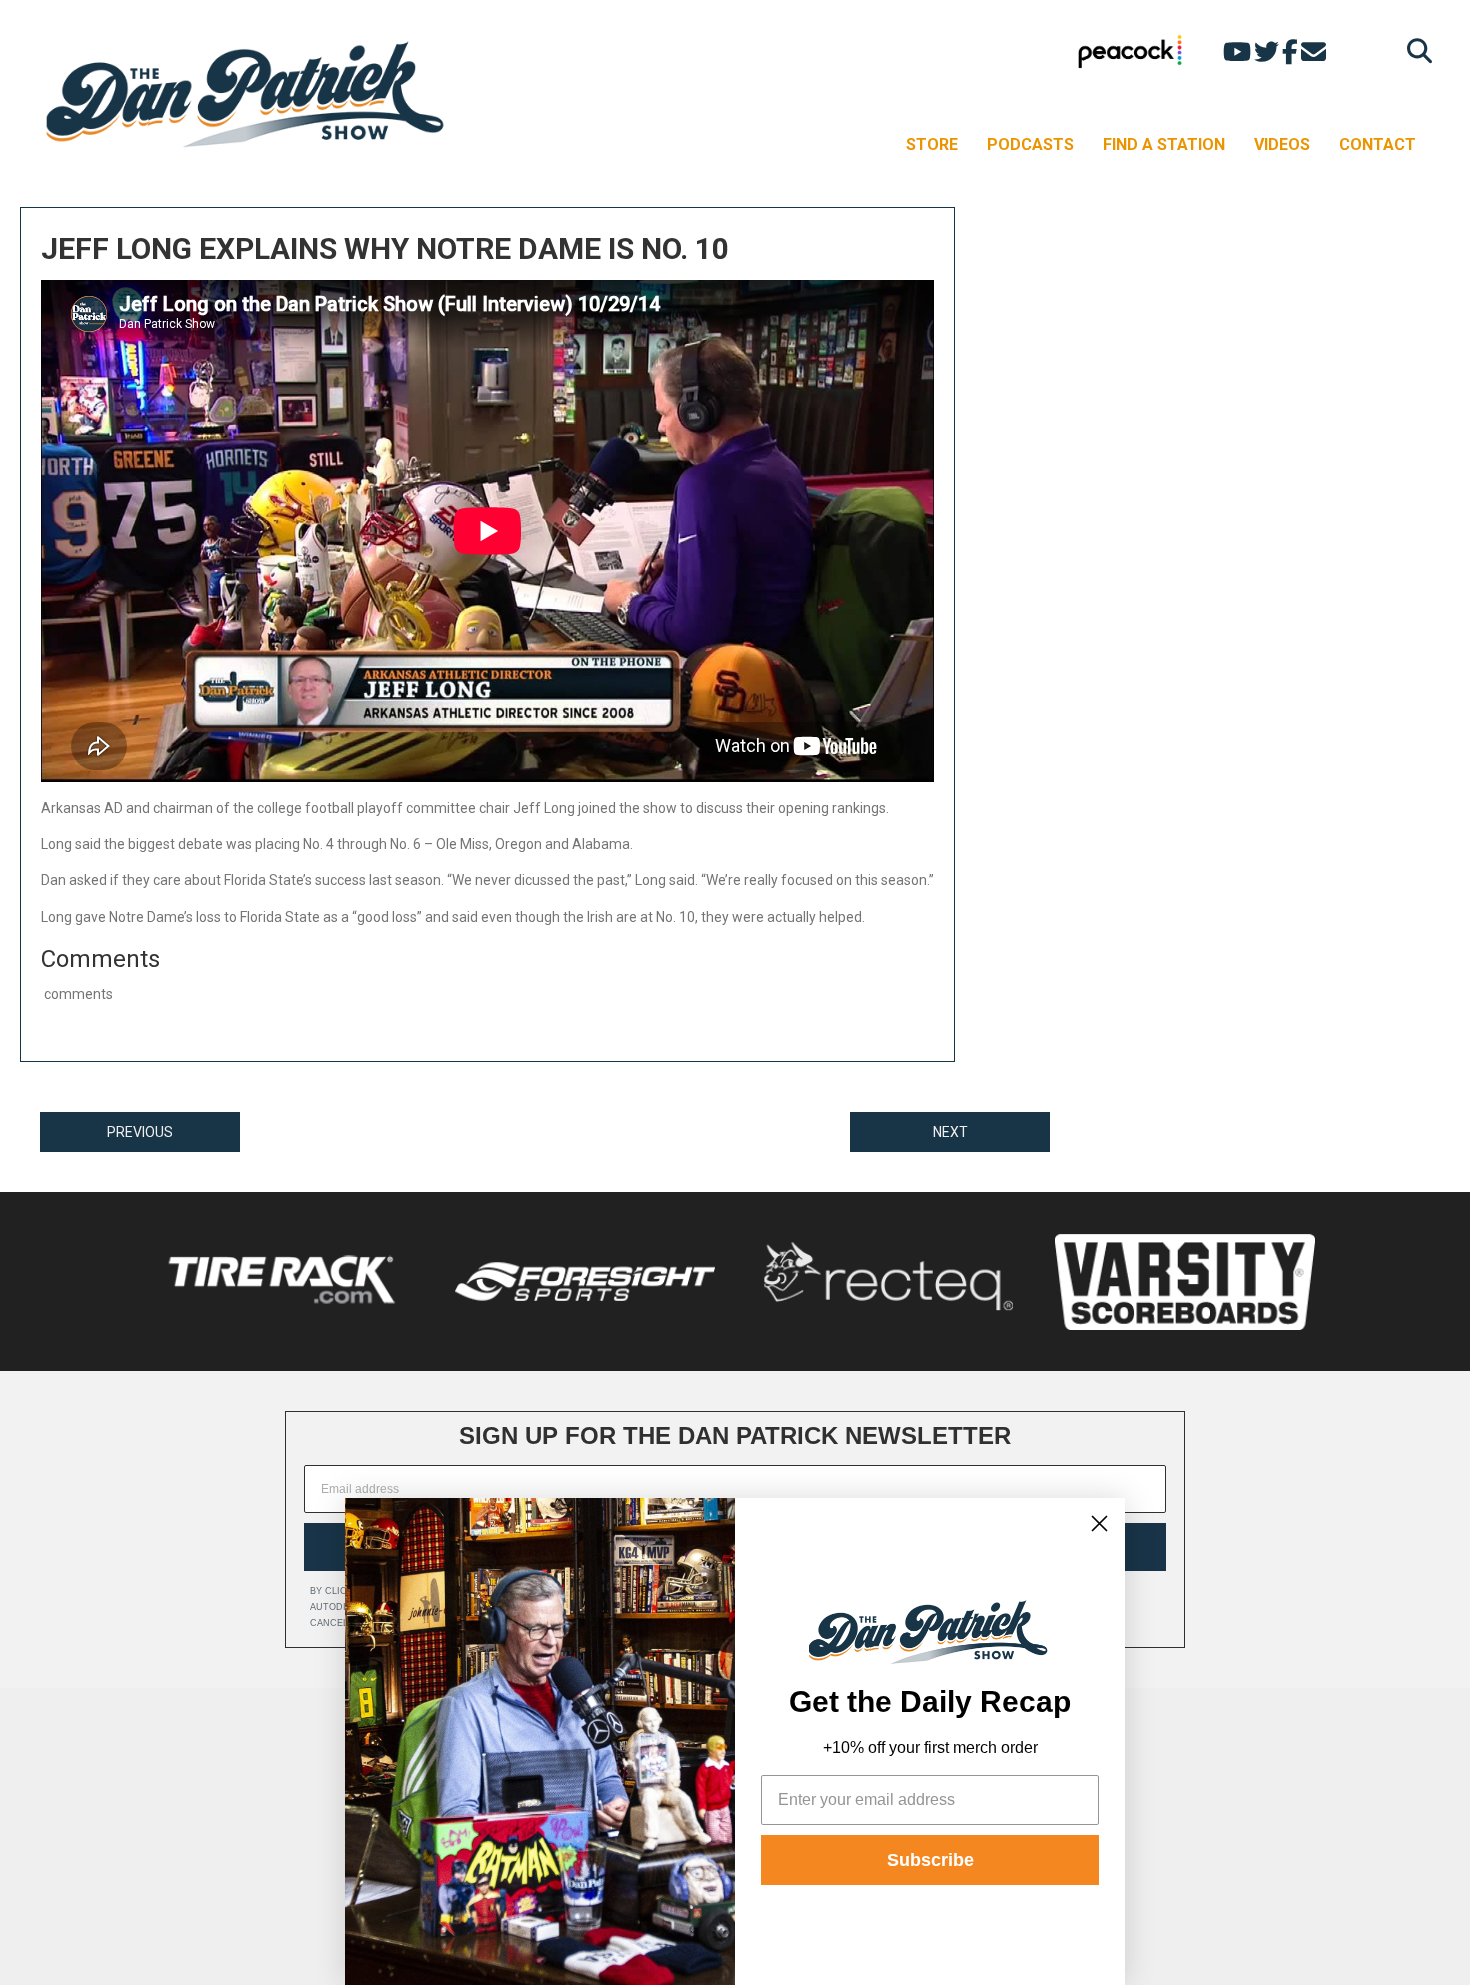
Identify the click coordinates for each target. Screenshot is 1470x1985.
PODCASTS (1030, 144)
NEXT (950, 1132)
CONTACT (1377, 144)
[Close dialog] (1099, 1523)
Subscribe (930, 1860)
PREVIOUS (140, 1132)
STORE (932, 144)
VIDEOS (1282, 144)
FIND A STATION (1164, 144)
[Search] (1414, 50)
